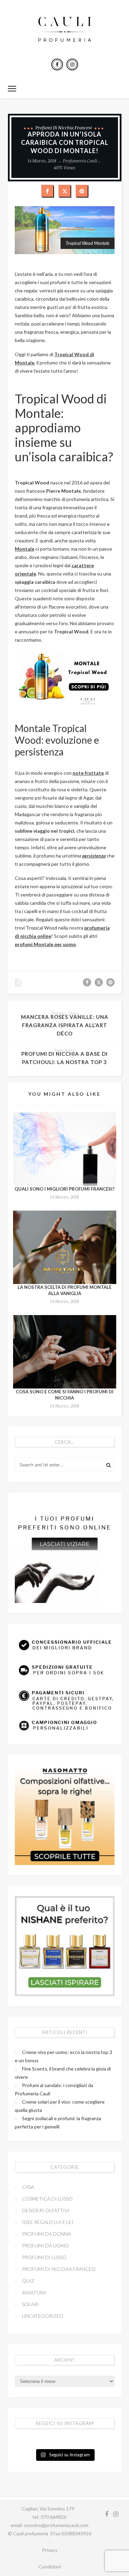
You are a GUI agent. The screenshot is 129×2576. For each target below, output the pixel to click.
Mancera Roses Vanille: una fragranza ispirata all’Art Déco (65, 1025)
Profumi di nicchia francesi (64, 128)
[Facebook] (57, 64)
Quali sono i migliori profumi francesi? (64, 1189)
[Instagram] (72, 64)
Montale (25, 549)
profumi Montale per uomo (45, 944)
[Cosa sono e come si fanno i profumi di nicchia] (65, 1352)
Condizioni (50, 2567)
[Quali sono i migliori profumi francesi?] (65, 1149)
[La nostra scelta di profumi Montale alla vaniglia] (65, 1247)
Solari (30, 2304)
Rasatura (34, 2292)
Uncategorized (43, 2316)
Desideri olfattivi (46, 2210)
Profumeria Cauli (80, 161)
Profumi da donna (46, 2234)
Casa (28, 2187)
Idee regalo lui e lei (48, 2222)
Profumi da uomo (45, 2246)
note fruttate (88, 773)
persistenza (94, 856)
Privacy (50, 2550)
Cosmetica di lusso (47, 2199)
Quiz (28, 2281)
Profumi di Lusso (44, 2257)
